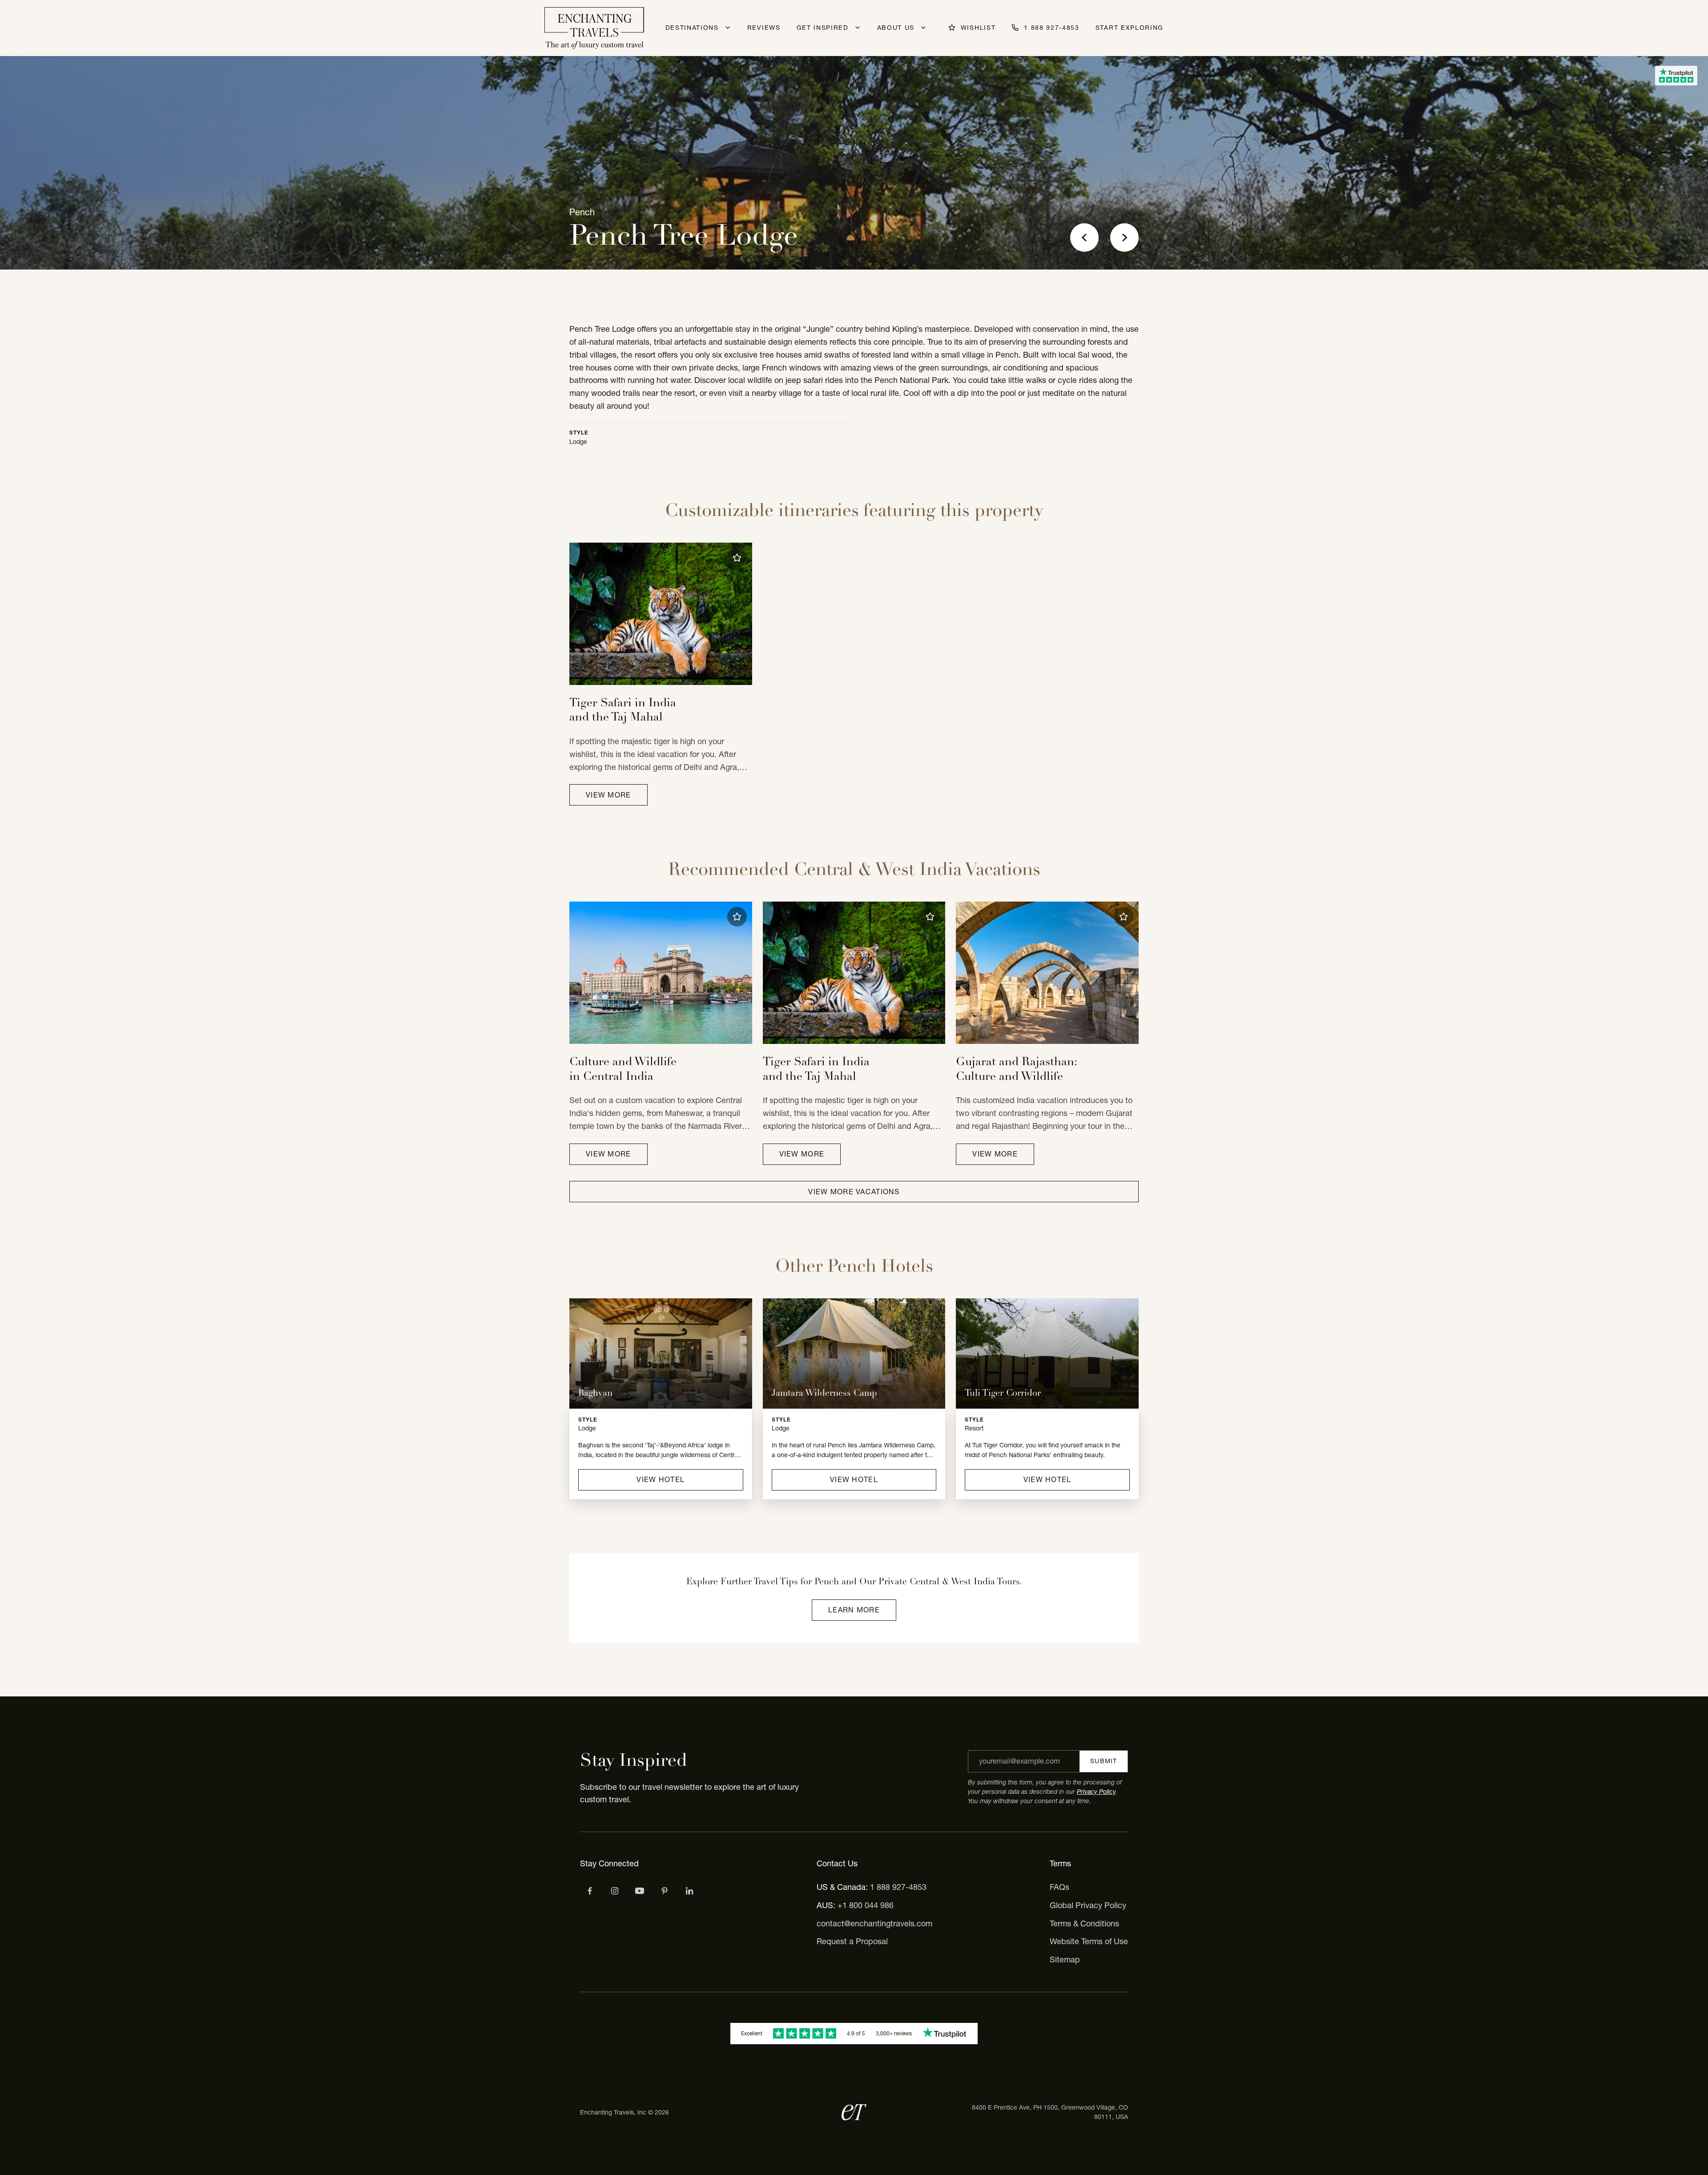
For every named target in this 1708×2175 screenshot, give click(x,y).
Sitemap (1065, 1960)
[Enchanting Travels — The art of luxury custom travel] (594, 28)
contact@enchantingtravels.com (874, 1923)
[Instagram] (615, 1891)
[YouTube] (640, 1891)
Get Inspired (823, 28)
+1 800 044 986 (866, 1905)
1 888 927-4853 (898, 1887)
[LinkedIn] (689, 1891)
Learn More (854, 1610)
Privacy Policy (1096, 1792)
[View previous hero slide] (1084, 238)
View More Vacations (854, 1192)
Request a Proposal (852, 1941)
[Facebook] (590, 1891)
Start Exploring (1130, 28)
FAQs (1059, 1887)
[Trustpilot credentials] (1676, 76)
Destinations (692, 28)
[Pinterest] (665, 1891)
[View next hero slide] (1124, 238)
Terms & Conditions (1084, 1923)
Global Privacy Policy (1088, 1905)
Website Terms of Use (1089, 1941)
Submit (1104, 1761)
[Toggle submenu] (728, 28)
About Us (896, 28)
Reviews (764, 28)
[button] (737, 558)
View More (608, 795)
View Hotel (661, 1479)
